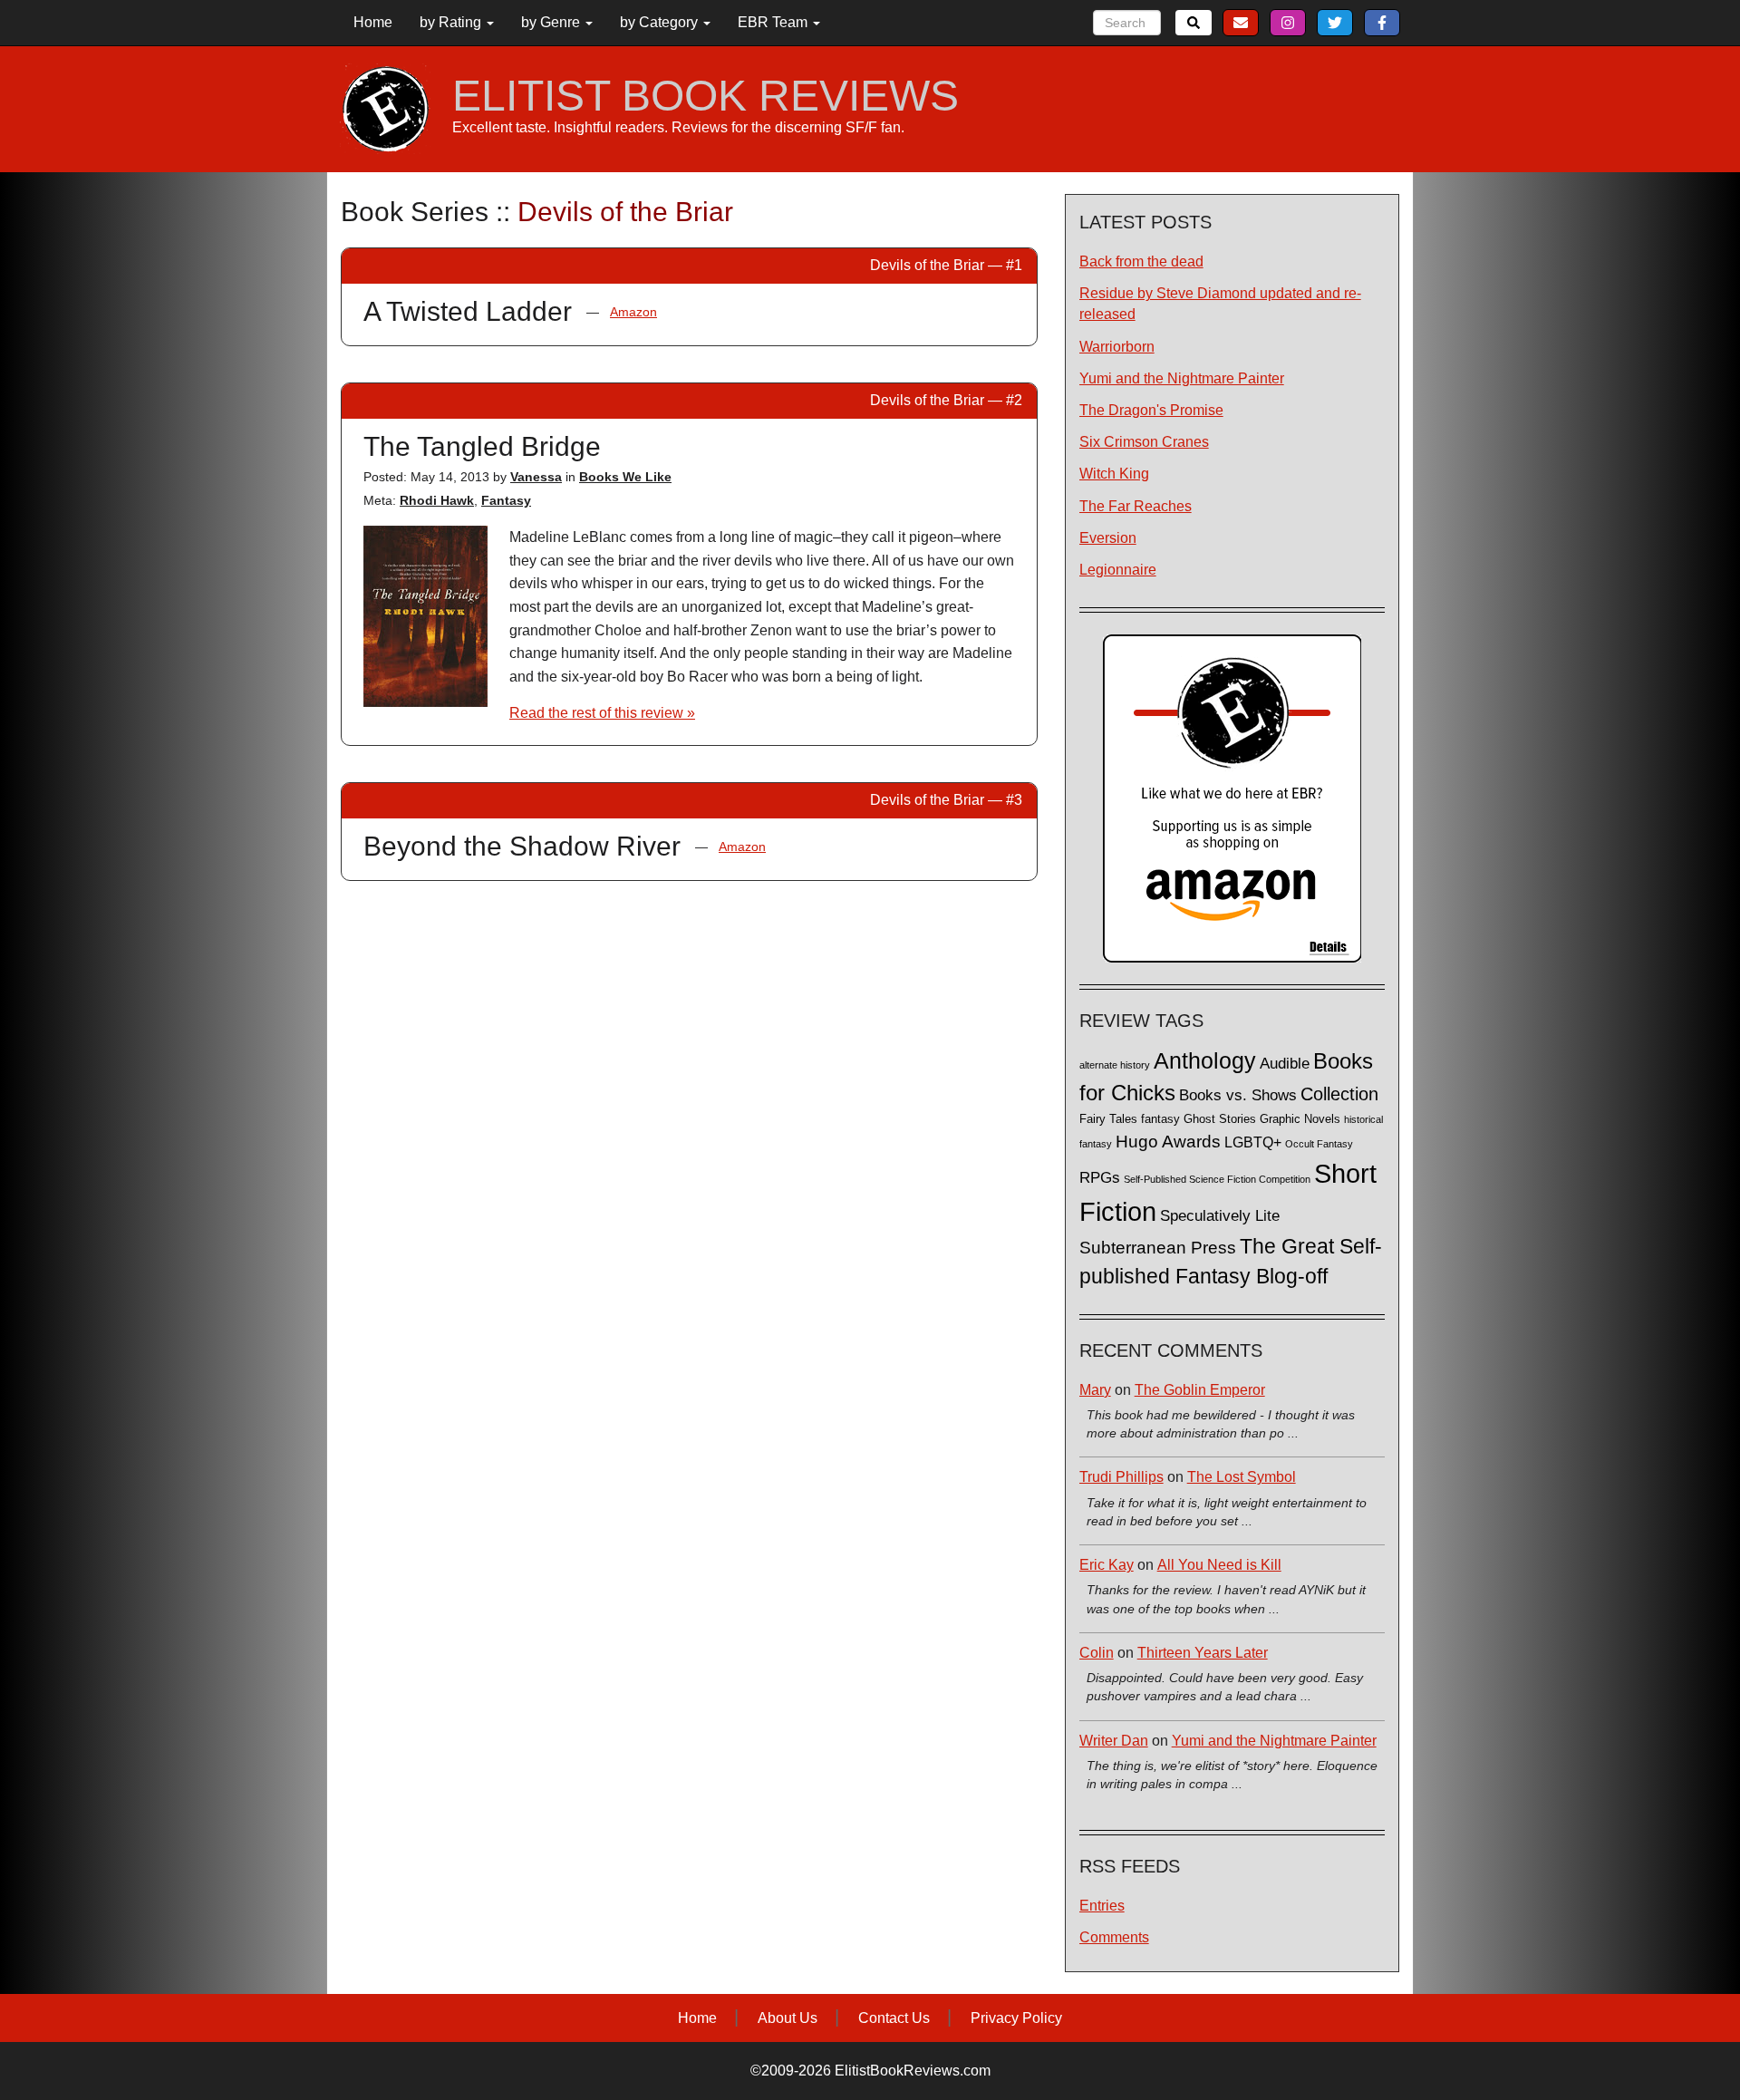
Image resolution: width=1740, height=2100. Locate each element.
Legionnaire (1118, 570)
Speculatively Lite (1220, 1216)
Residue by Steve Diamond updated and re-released (1220, 304)
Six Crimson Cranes (1144, 442)
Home (373, 22)
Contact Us (894, 2018)
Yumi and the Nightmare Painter (1182, 378)
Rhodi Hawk (437, 500)
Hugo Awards (1168, 1142)
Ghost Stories (1220, 1119)
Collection (1339, 1094)
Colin (1097, 1653)
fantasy (1160, 1119)
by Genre (552, 22)
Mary (1095, 1390)
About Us (788, 2018)
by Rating (452, 22)
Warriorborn (1117, 347)
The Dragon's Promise (1151, 410)
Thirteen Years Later (1203, 1653)
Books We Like (625, 477)
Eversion (1108, 538)
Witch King (1114, 474)
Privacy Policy (1016, 2018)
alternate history (1115, 1065)
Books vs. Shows (1238, 1095)
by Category (661, 22)
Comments (1114, 1937)
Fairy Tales (1108, 1119)
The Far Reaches (1136, 506)
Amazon (633, 312)
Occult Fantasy (1319, 1144)
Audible (1285, 1063)
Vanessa (536, 477)
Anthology (1205, 1060)
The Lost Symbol (1242, 1477)
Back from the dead (1141, 261)
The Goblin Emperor (1200, 1390)
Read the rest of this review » (602, 713)
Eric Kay (1107, 1565)
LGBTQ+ (1253, 1142)
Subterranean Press (1158, 1247)
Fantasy (506, 500)
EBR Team (774, 22)
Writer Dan (1114, 1741)
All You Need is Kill (1219, 1565)
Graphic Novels (1300, 1119)
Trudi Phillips (1121, 1477)
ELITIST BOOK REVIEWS (706, 96)
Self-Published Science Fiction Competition (1217, 1179)
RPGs (1100, 1178)
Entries (1102, 1906)
